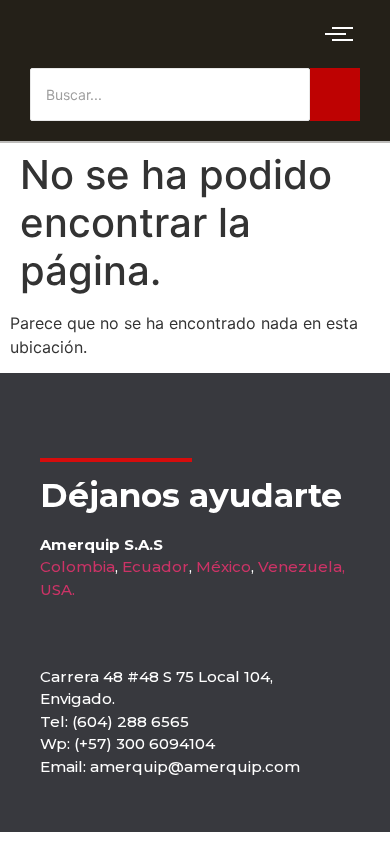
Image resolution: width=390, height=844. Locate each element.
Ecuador (155, 566)
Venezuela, (301, 566)
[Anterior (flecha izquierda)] (35, 422)
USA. (57, 589)
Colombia (77, 566)
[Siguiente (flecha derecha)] (355, 422)
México (223, 566)
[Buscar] (335, 94)
